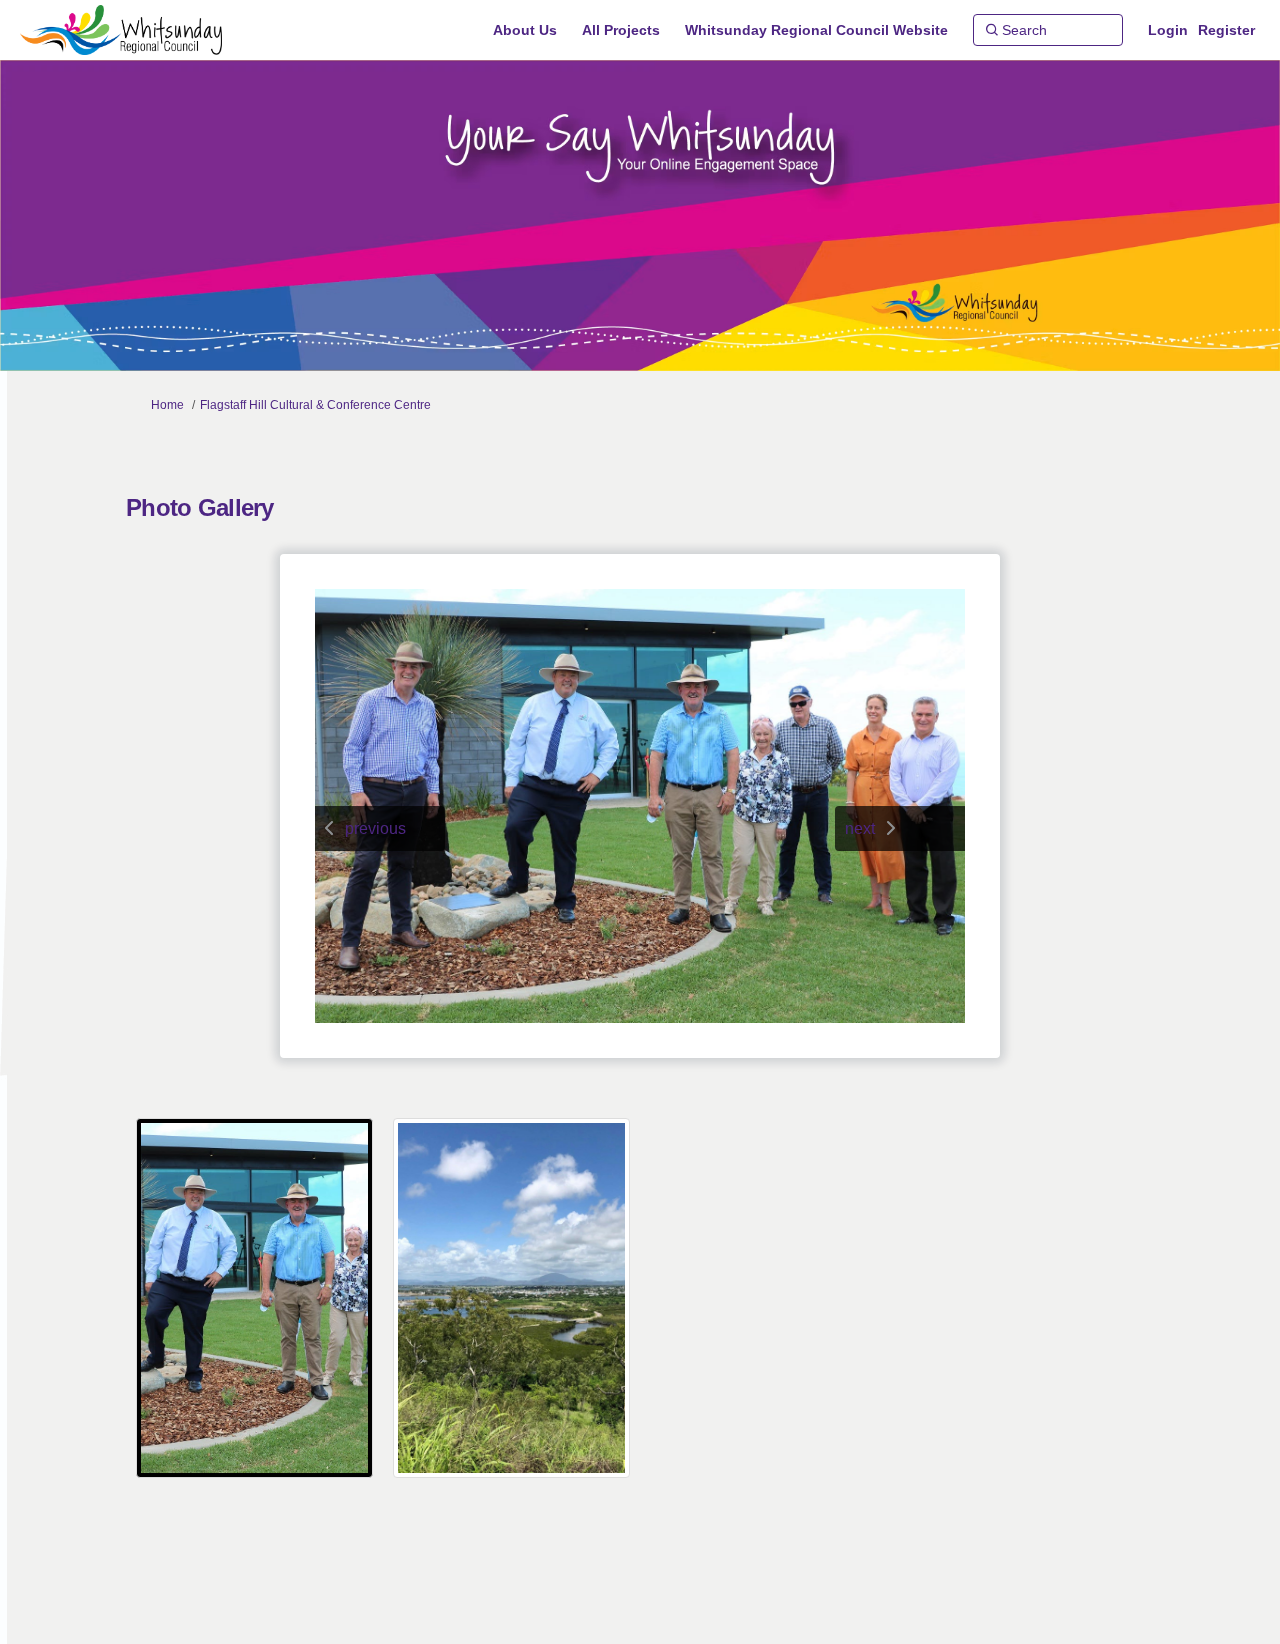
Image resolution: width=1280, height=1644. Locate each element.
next (860, 828)
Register (1226, 30)
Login (1168, 30)
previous (375, 828)
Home (167, 405)
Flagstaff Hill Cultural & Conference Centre (315, 405)
